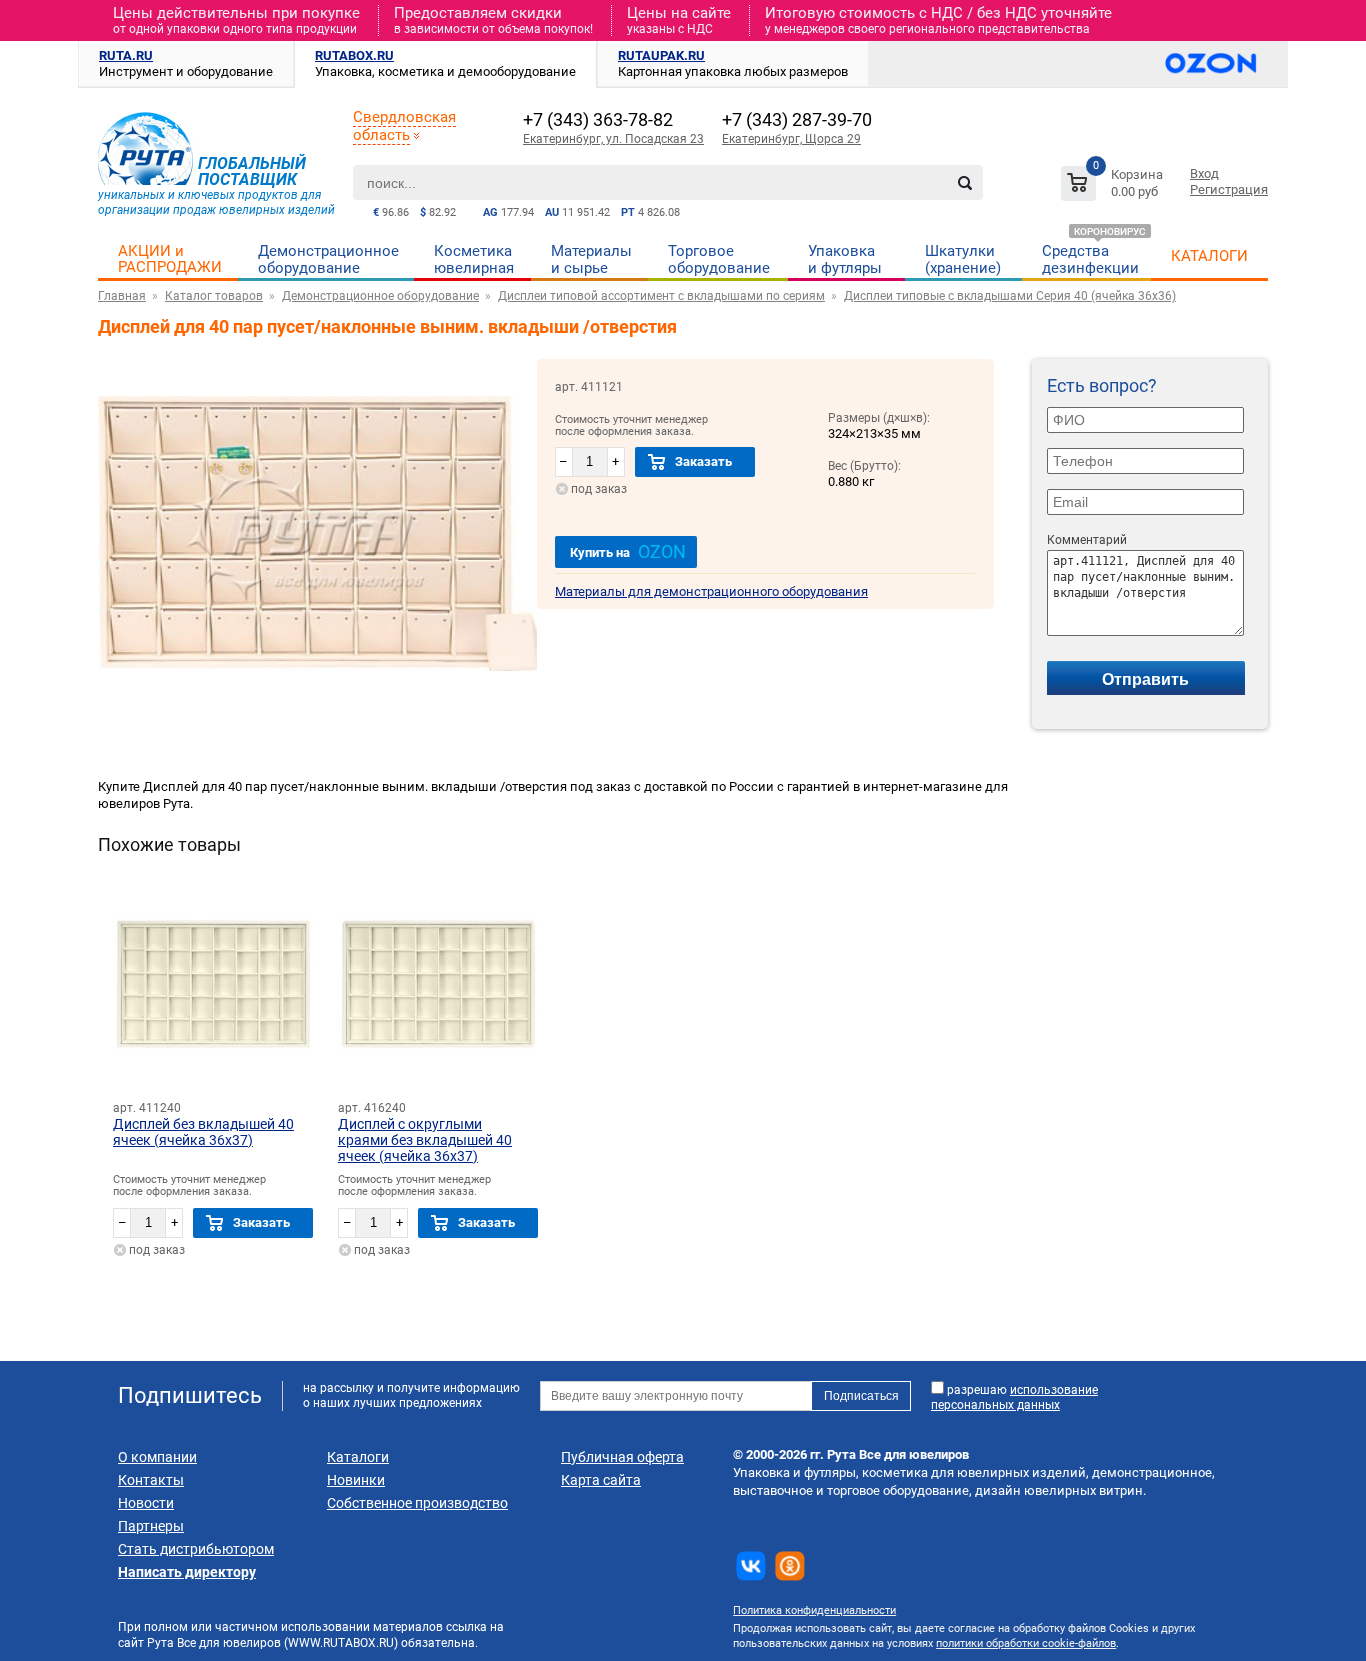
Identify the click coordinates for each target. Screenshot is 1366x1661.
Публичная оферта (622, 1457)
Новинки (356, 1480)
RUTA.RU (126, 55)
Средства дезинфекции (1090, 259)
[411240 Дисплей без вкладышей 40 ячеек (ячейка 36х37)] (213, 986)
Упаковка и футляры (845, 259)
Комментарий (1087, 540)
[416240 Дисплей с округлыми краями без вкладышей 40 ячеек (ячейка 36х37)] (438, 986)
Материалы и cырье (591, 259)
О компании (157, 1457)
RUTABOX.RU (354, 55)
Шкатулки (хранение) (963, 259)
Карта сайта (601, 1480)
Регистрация (1229, 189)
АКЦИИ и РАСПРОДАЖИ (170, 259)
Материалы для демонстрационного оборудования (711, 591)
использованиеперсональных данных (1014, 1397)
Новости (146, 1503)
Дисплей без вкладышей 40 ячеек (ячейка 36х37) (203, 1132)
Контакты (151, 1480)
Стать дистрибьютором (196, 1549)
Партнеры (151, 1526)
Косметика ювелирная (474, 259)
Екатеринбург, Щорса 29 (791, 139)
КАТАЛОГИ (1209, 256)
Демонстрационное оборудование (328, 259)
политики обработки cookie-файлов (1026, 1643)
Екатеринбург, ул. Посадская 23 (613, 139)
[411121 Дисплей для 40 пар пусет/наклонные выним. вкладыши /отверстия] (317, 703)
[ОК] (790, 1566)
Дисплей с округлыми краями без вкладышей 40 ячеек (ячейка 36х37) (425, 1140)
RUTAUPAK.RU (661, 55)
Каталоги (358, 1457)
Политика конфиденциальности (814, 1610)
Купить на (628, 551)
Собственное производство (417, 1503)
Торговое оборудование (719, 259)
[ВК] (751, 1566)
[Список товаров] (1114, 186)
